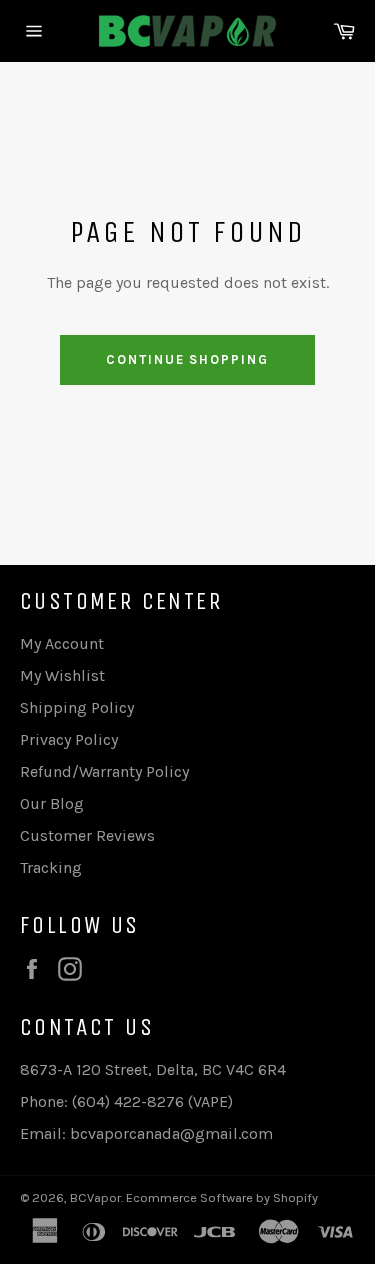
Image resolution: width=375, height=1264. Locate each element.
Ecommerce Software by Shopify (222, 1197)
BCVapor (95, 1197)
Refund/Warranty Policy (104, 771)
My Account (62, 643)
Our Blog (52, 803)
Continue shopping (187, 359)
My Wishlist (62, 675)
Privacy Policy (69, 739)
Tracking (51, 867)
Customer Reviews (87, 835)
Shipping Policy (77, 707)
